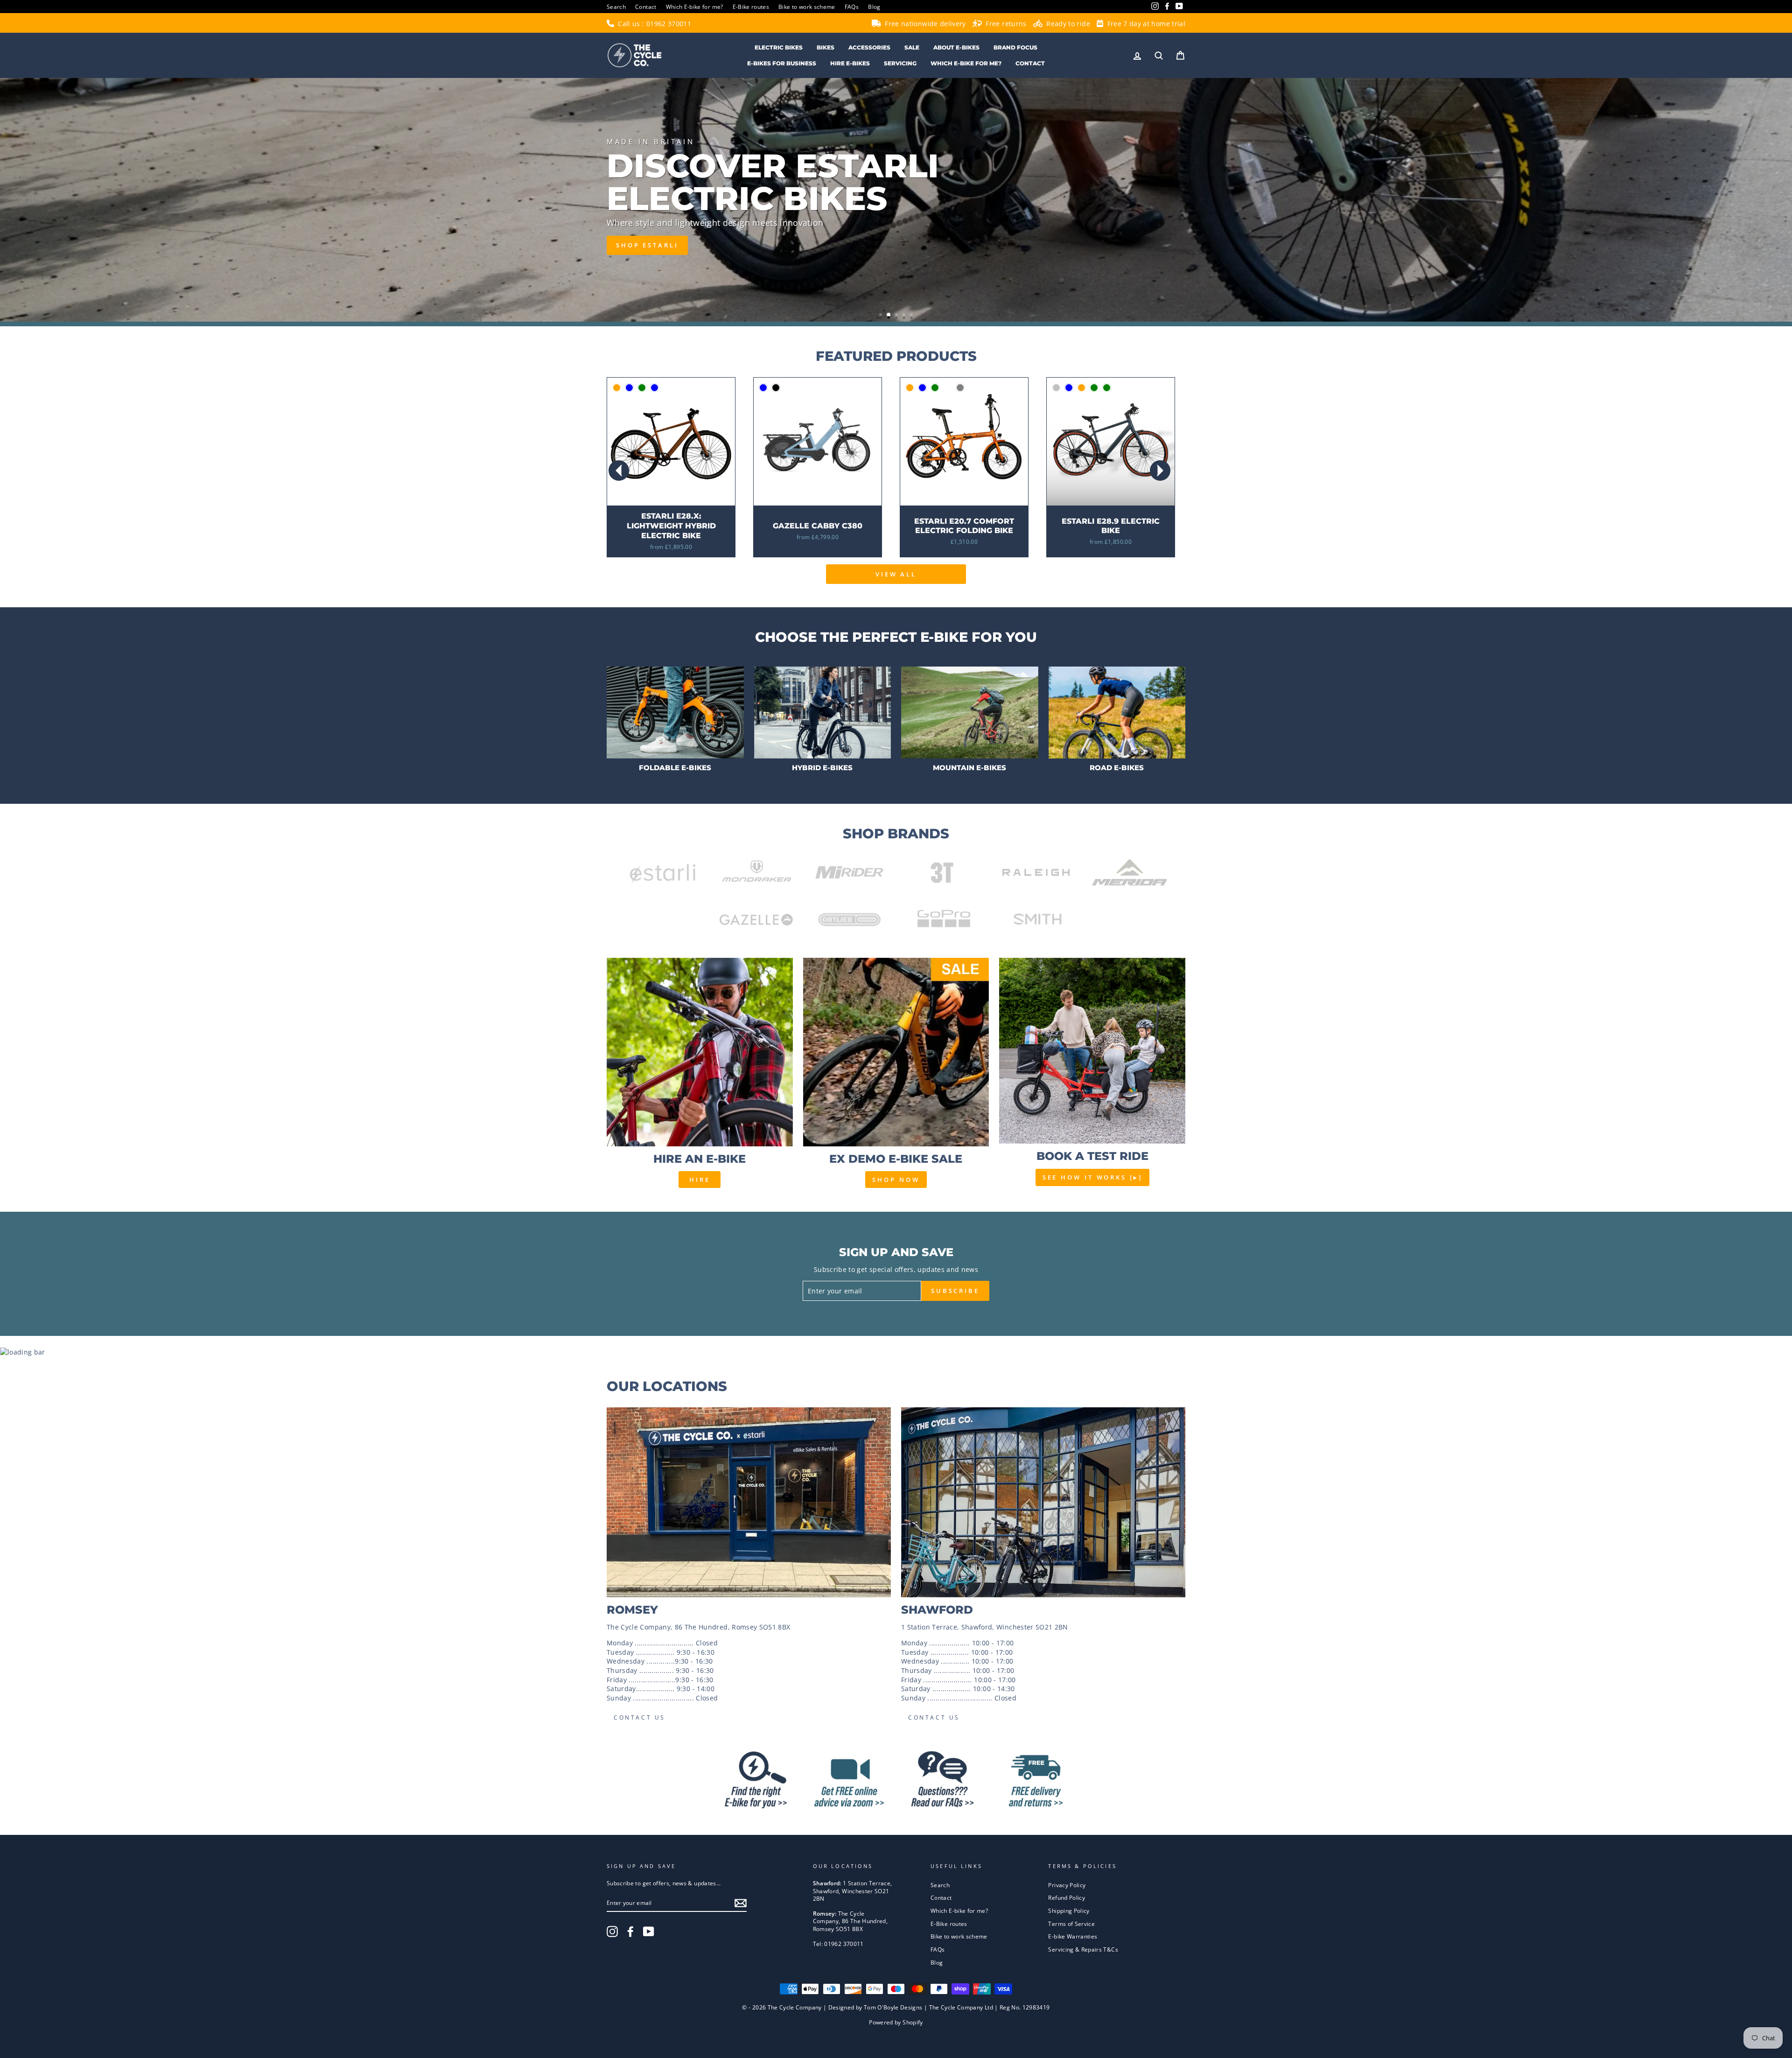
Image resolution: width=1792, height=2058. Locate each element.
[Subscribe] (741, 1903)
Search (616, 7)
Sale (912, 47)
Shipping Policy (1069, 1910)
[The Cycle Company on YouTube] (649, 1932)
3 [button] (896, 315)
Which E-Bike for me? (966, 63)
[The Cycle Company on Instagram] (612, 1932)
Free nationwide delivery (924, 24)
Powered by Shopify (896, 2022)
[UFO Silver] (1056, 388)
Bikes (826, 47)
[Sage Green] (935, 388)
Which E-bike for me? (695, 7)
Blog (874, 7)
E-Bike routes (751, 7)
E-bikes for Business (782, 63)
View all (896, 574)
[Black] (776, 388)
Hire (700, 1180)
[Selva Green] (1107, 388)
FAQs (852, 7)
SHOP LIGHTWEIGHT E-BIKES (678, 240)
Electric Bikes (779, 47)
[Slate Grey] (960, 388)
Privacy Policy (1067, 1885)
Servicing (900, 63)
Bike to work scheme (807, 7)
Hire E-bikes (850, 63)
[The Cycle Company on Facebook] (630, 1932)
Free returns (1005, 24)
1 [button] (882, 316)
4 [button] (905, 316)
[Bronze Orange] (910, 388)
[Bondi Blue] (922, 388)
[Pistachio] (948, 388)
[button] (1160, 471)
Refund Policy (1067, 1897)
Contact (646, 7)
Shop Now (896, 1180)
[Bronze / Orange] (617, 388)
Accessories (869, 47)
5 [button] (912, 316)
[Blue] (763, 388)
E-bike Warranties (1073, 1936)
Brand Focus (1015, 47)
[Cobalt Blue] (654, 388)
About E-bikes (956, 47)
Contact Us (640, 1717)
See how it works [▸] (1092, 1177)
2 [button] (889, 316)
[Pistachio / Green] (642, 388)
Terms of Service (1071, 1924)
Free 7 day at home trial (1145, 24)
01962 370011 (669, 24)
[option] (896, 200)
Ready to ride (1067, 24)
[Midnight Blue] (629, 388)
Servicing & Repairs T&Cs (1083, 1949)
